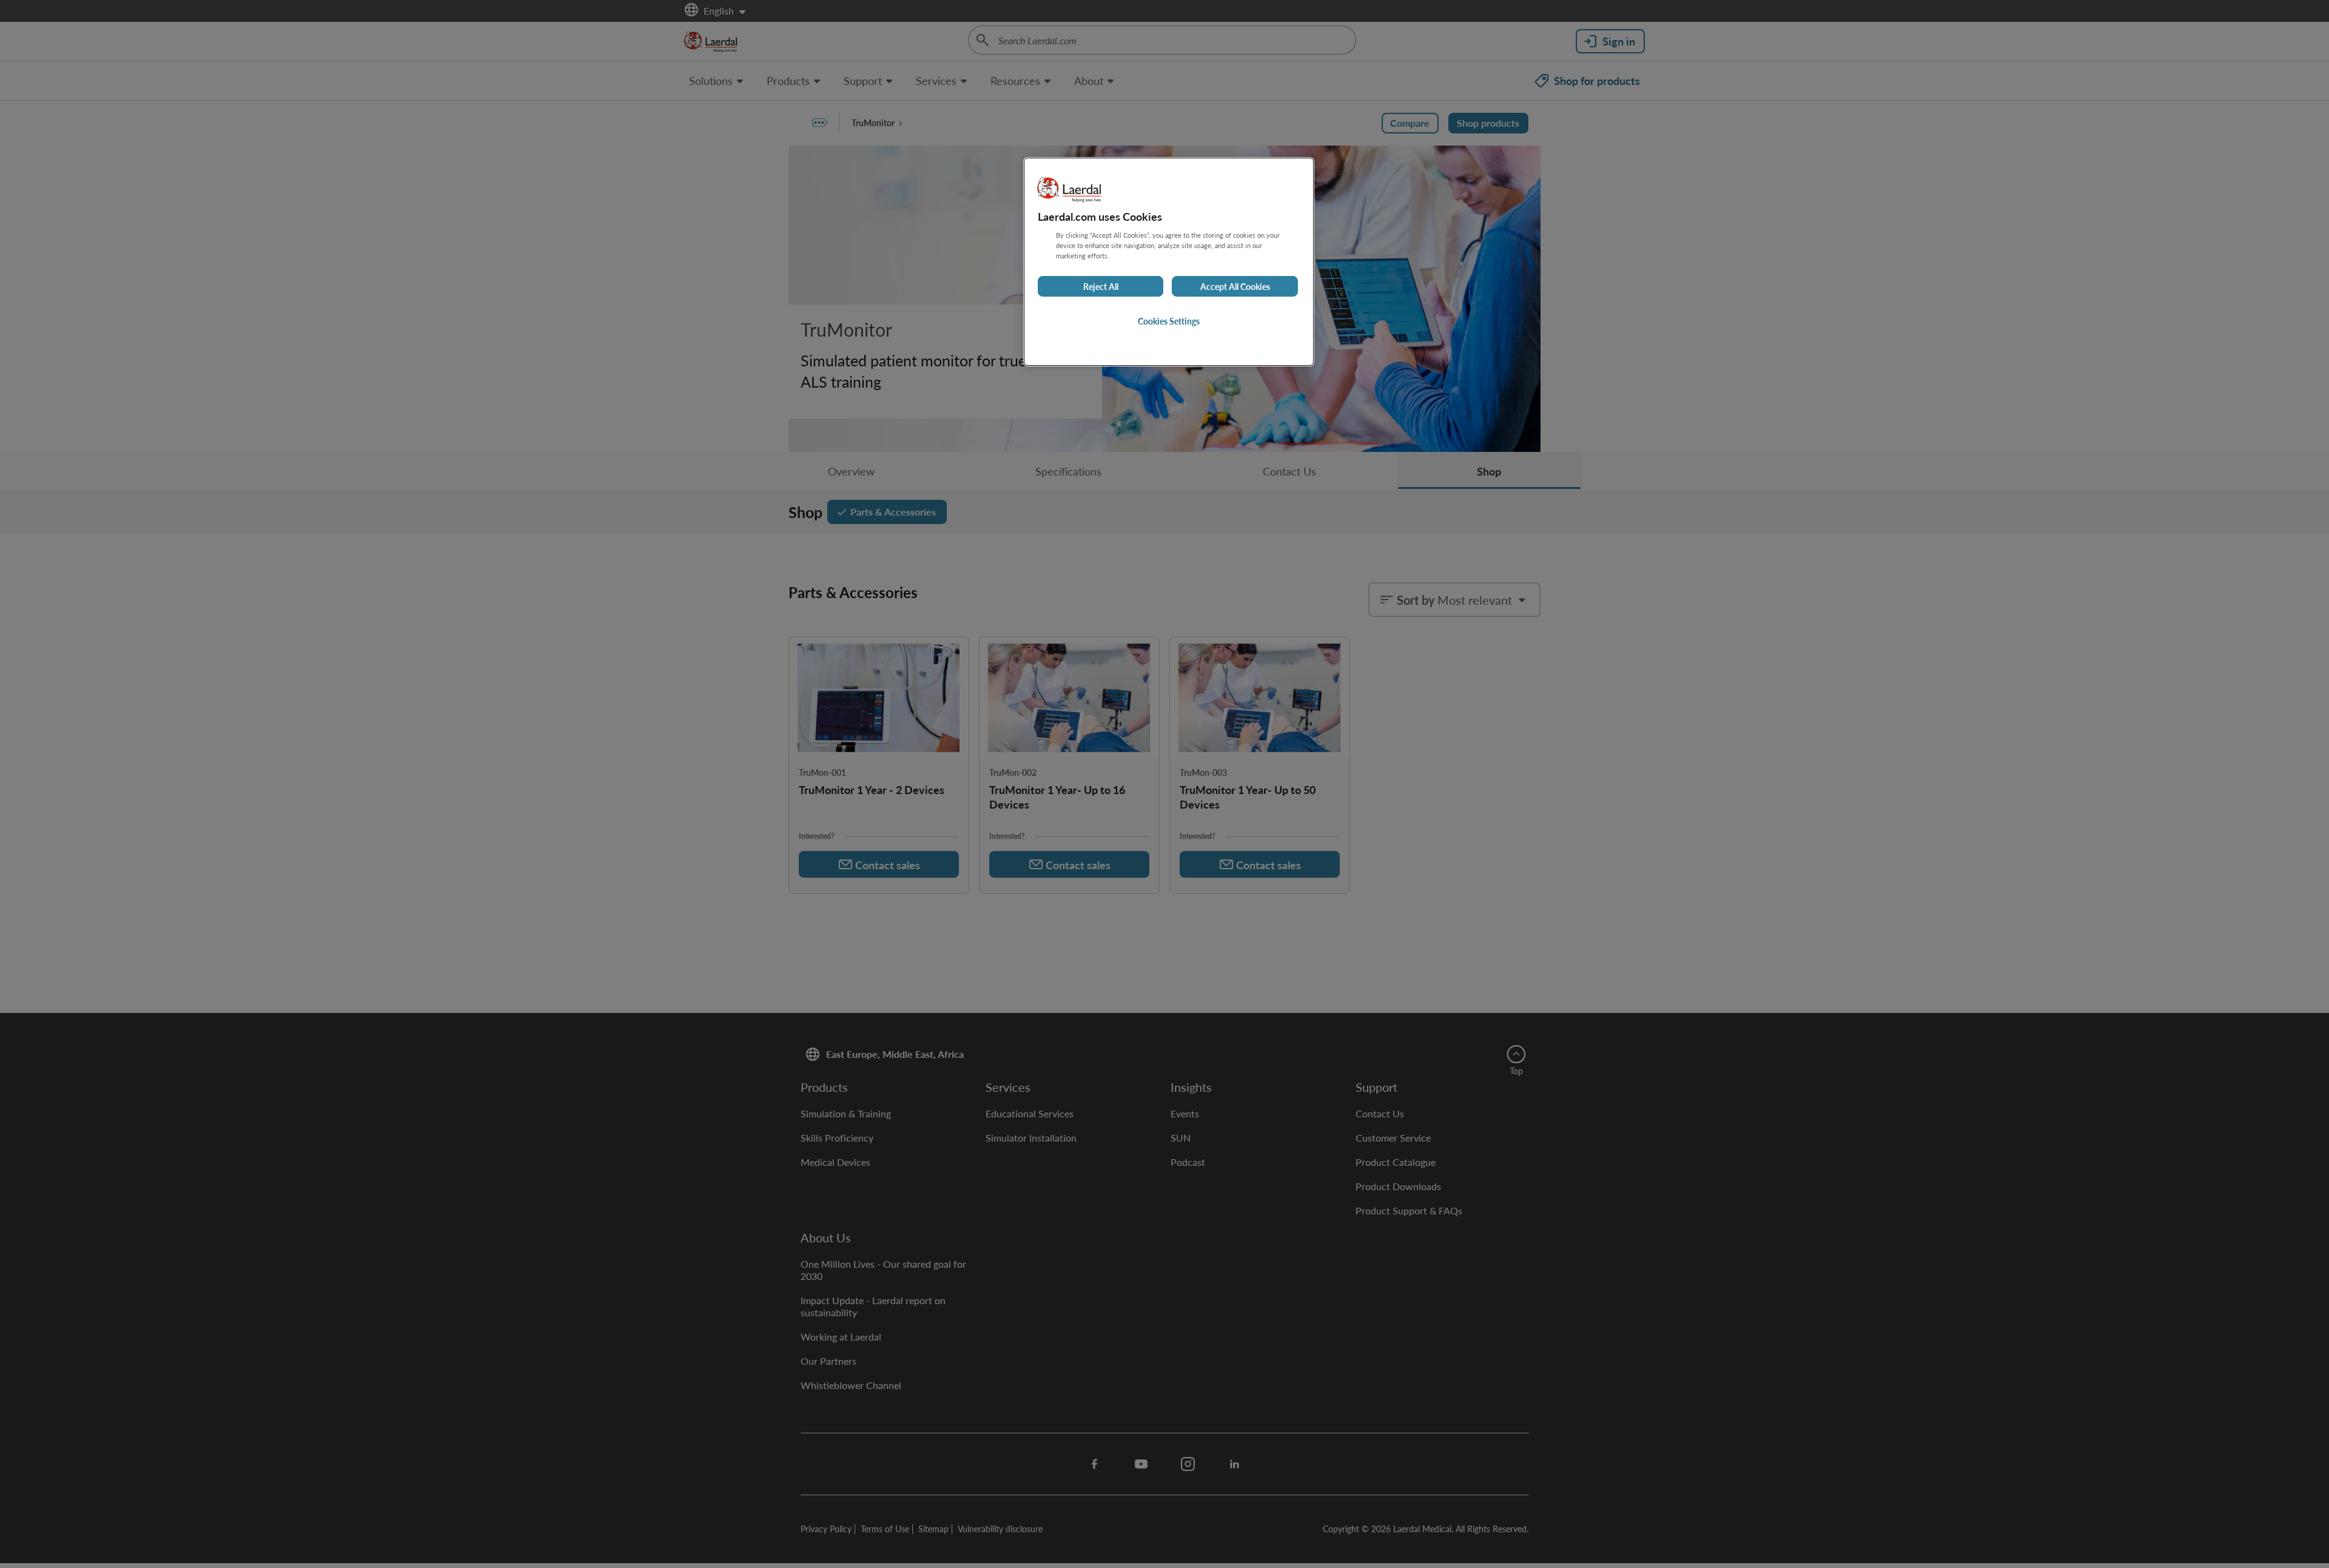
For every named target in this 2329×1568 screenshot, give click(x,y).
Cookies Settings (1169, 321)
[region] (1169, 262)
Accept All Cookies (1235, 286)
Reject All (1101, 286)
